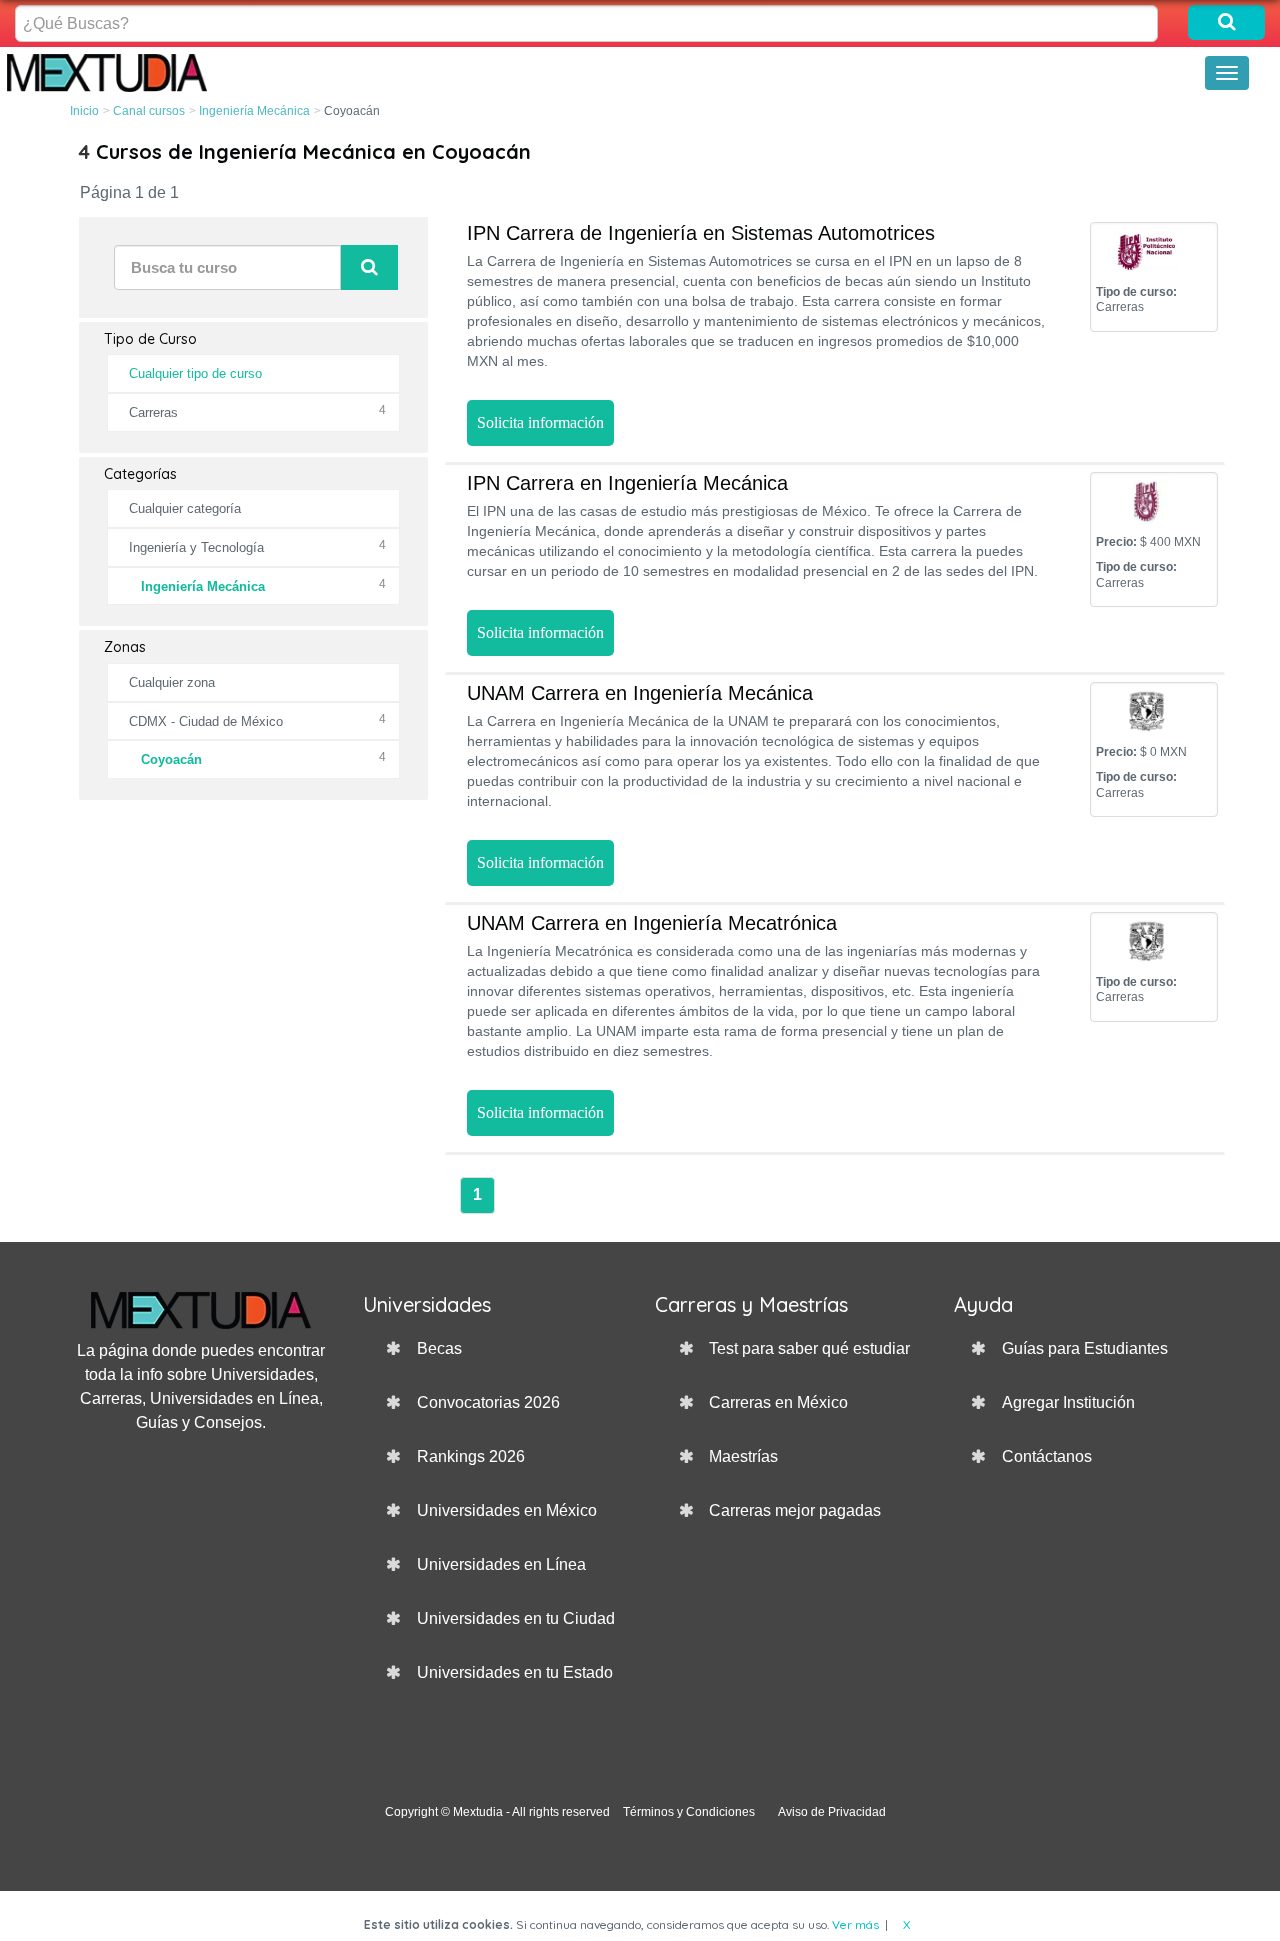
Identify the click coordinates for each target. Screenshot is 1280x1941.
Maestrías (743, 1456)
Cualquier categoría (185, 508)
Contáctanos (1047, 1456)
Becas (439, 1348)
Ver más (855, 1924)
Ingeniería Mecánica (254, 111)
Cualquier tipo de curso (195, 373)
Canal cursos (149, 111)
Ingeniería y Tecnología (196, 547)
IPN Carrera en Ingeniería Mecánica (627, 483)
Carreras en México (778, 1402)
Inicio (84, 111)
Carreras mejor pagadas (795, 1510)
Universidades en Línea (501, 1564)
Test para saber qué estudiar (809, 1348)
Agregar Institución (1068, 1402)
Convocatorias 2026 (488, 1402)
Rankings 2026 (471, 1456)
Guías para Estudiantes (1085, 1348)
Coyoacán (171, 759)
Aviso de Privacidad (832, 1812)
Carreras (153, 412)
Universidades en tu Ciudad (516, 1618)
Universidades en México (507, 1510)
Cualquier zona (172, 682)
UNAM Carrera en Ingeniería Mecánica (640, 693)
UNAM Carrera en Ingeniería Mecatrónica (652, 923)
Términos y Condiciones (689, 1812)
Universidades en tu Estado (515, 1672)
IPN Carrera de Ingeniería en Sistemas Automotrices (701, 233)
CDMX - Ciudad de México (206, 721)
